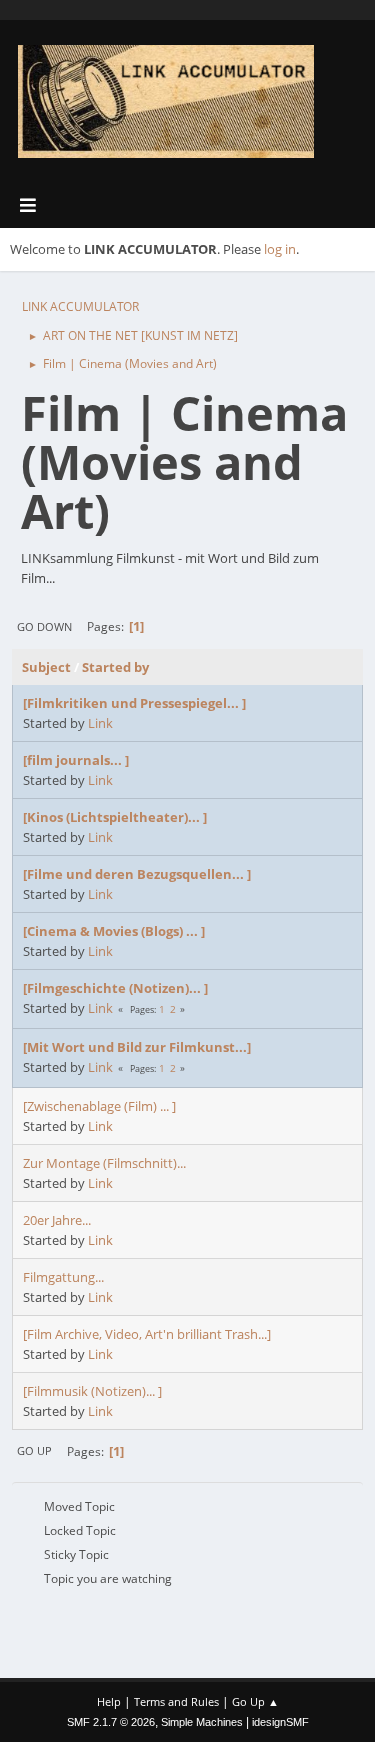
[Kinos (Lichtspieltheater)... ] (115, 817)
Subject (46, 667)
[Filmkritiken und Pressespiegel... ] (134, 703)
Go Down (44, 626)
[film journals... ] (76, 760)
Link (100, 723)
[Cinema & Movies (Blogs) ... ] (114, 931)
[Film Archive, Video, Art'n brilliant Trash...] (147, 1334)
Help (109, 1701)
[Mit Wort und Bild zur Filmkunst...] (137, 1047)
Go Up (34, 1450)
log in (280, 249)
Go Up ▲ (255, 1701)
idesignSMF (280, 1722)
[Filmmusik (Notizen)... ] (92, 1391)
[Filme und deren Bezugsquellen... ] (137, 874)
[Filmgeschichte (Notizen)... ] (115, 988)
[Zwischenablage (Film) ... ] (99, 1106)
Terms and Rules (176, 1701)
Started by (115, 667)
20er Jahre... (57, 1220)
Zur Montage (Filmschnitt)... (104, 1163)
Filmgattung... (63, 1277)
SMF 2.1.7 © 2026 (111, 1722)
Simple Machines (202, 1722)
